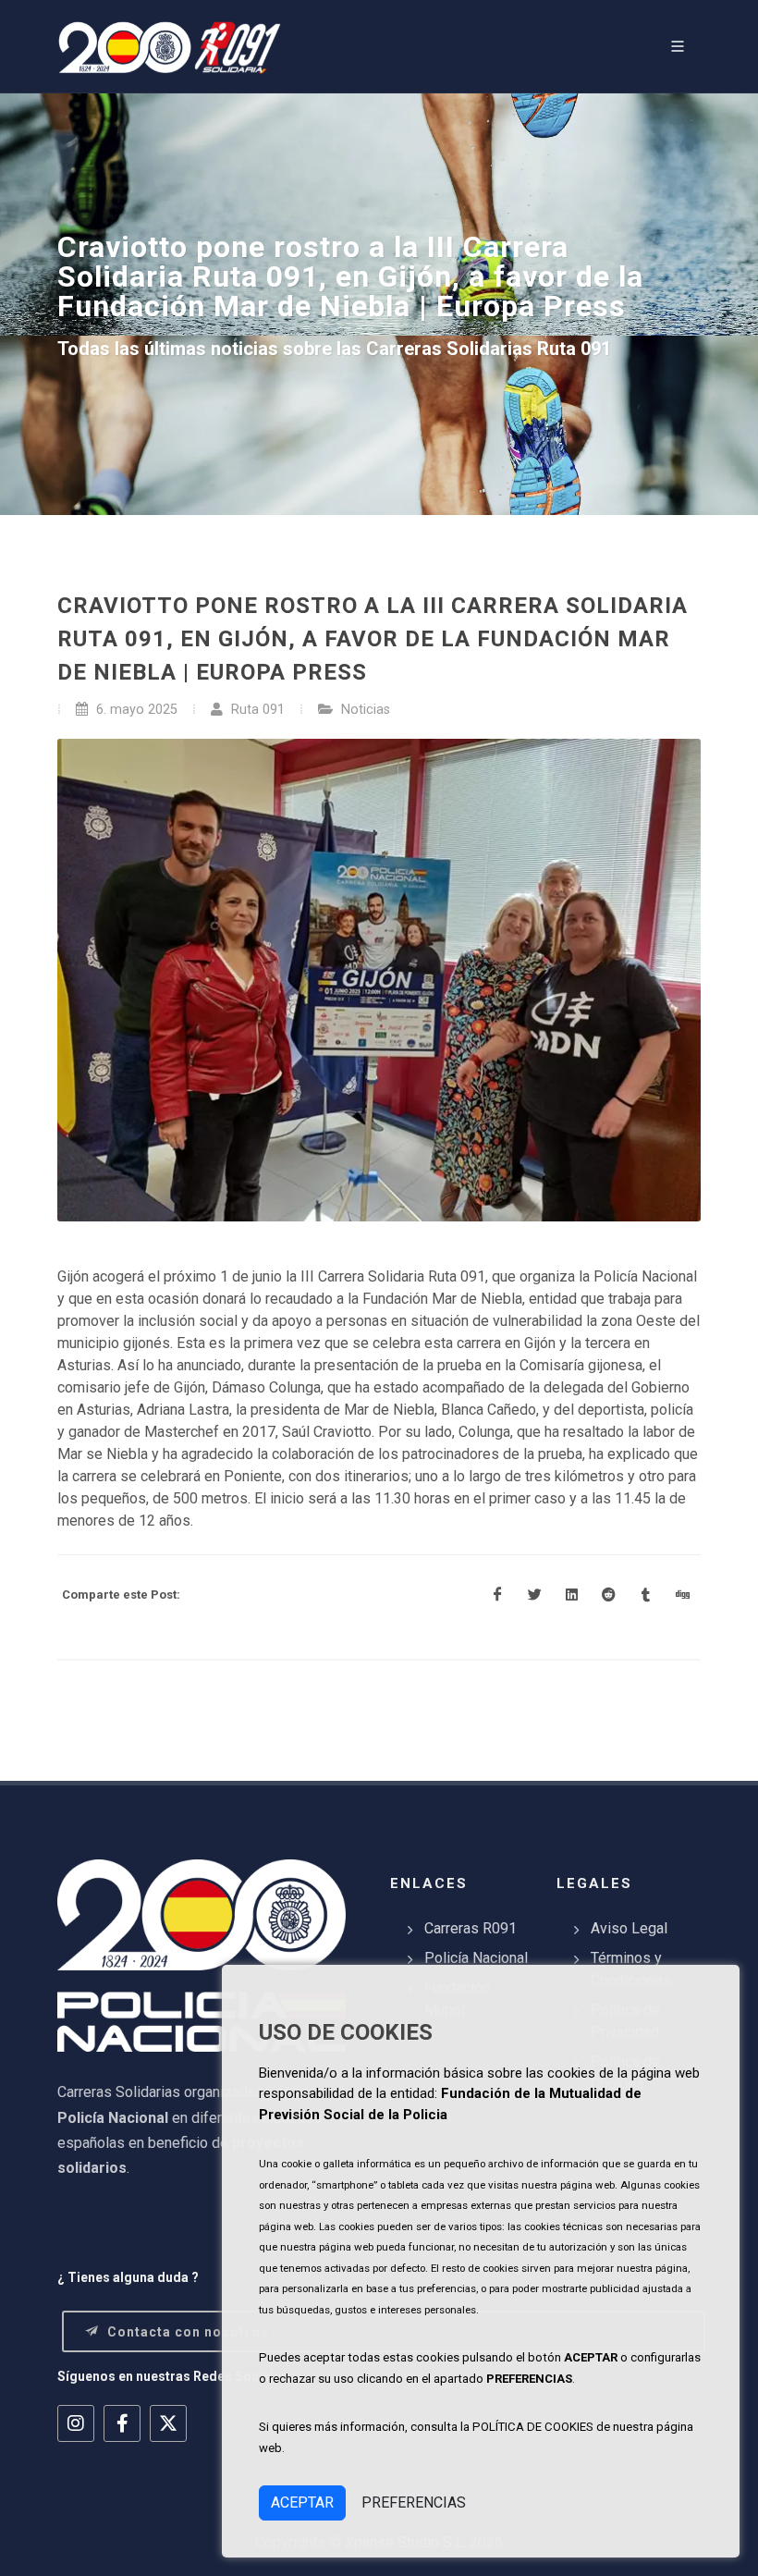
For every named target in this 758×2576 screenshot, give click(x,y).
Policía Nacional (476, 1958)
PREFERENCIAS (414, 2502)
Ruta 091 (256, 710)
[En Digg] (682, 1595)
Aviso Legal (629, 1928)
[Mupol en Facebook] (122, 2423)
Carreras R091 (471, 1928)
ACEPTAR (302, 2502)
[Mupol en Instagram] (76, 2423)
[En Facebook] (497, 1595)
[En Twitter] (534, 1595)
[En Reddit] (608, 1595)
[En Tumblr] (645, 1595)
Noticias (366, 710)
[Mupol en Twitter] (168, 2423)
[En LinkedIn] (571, 1595)
